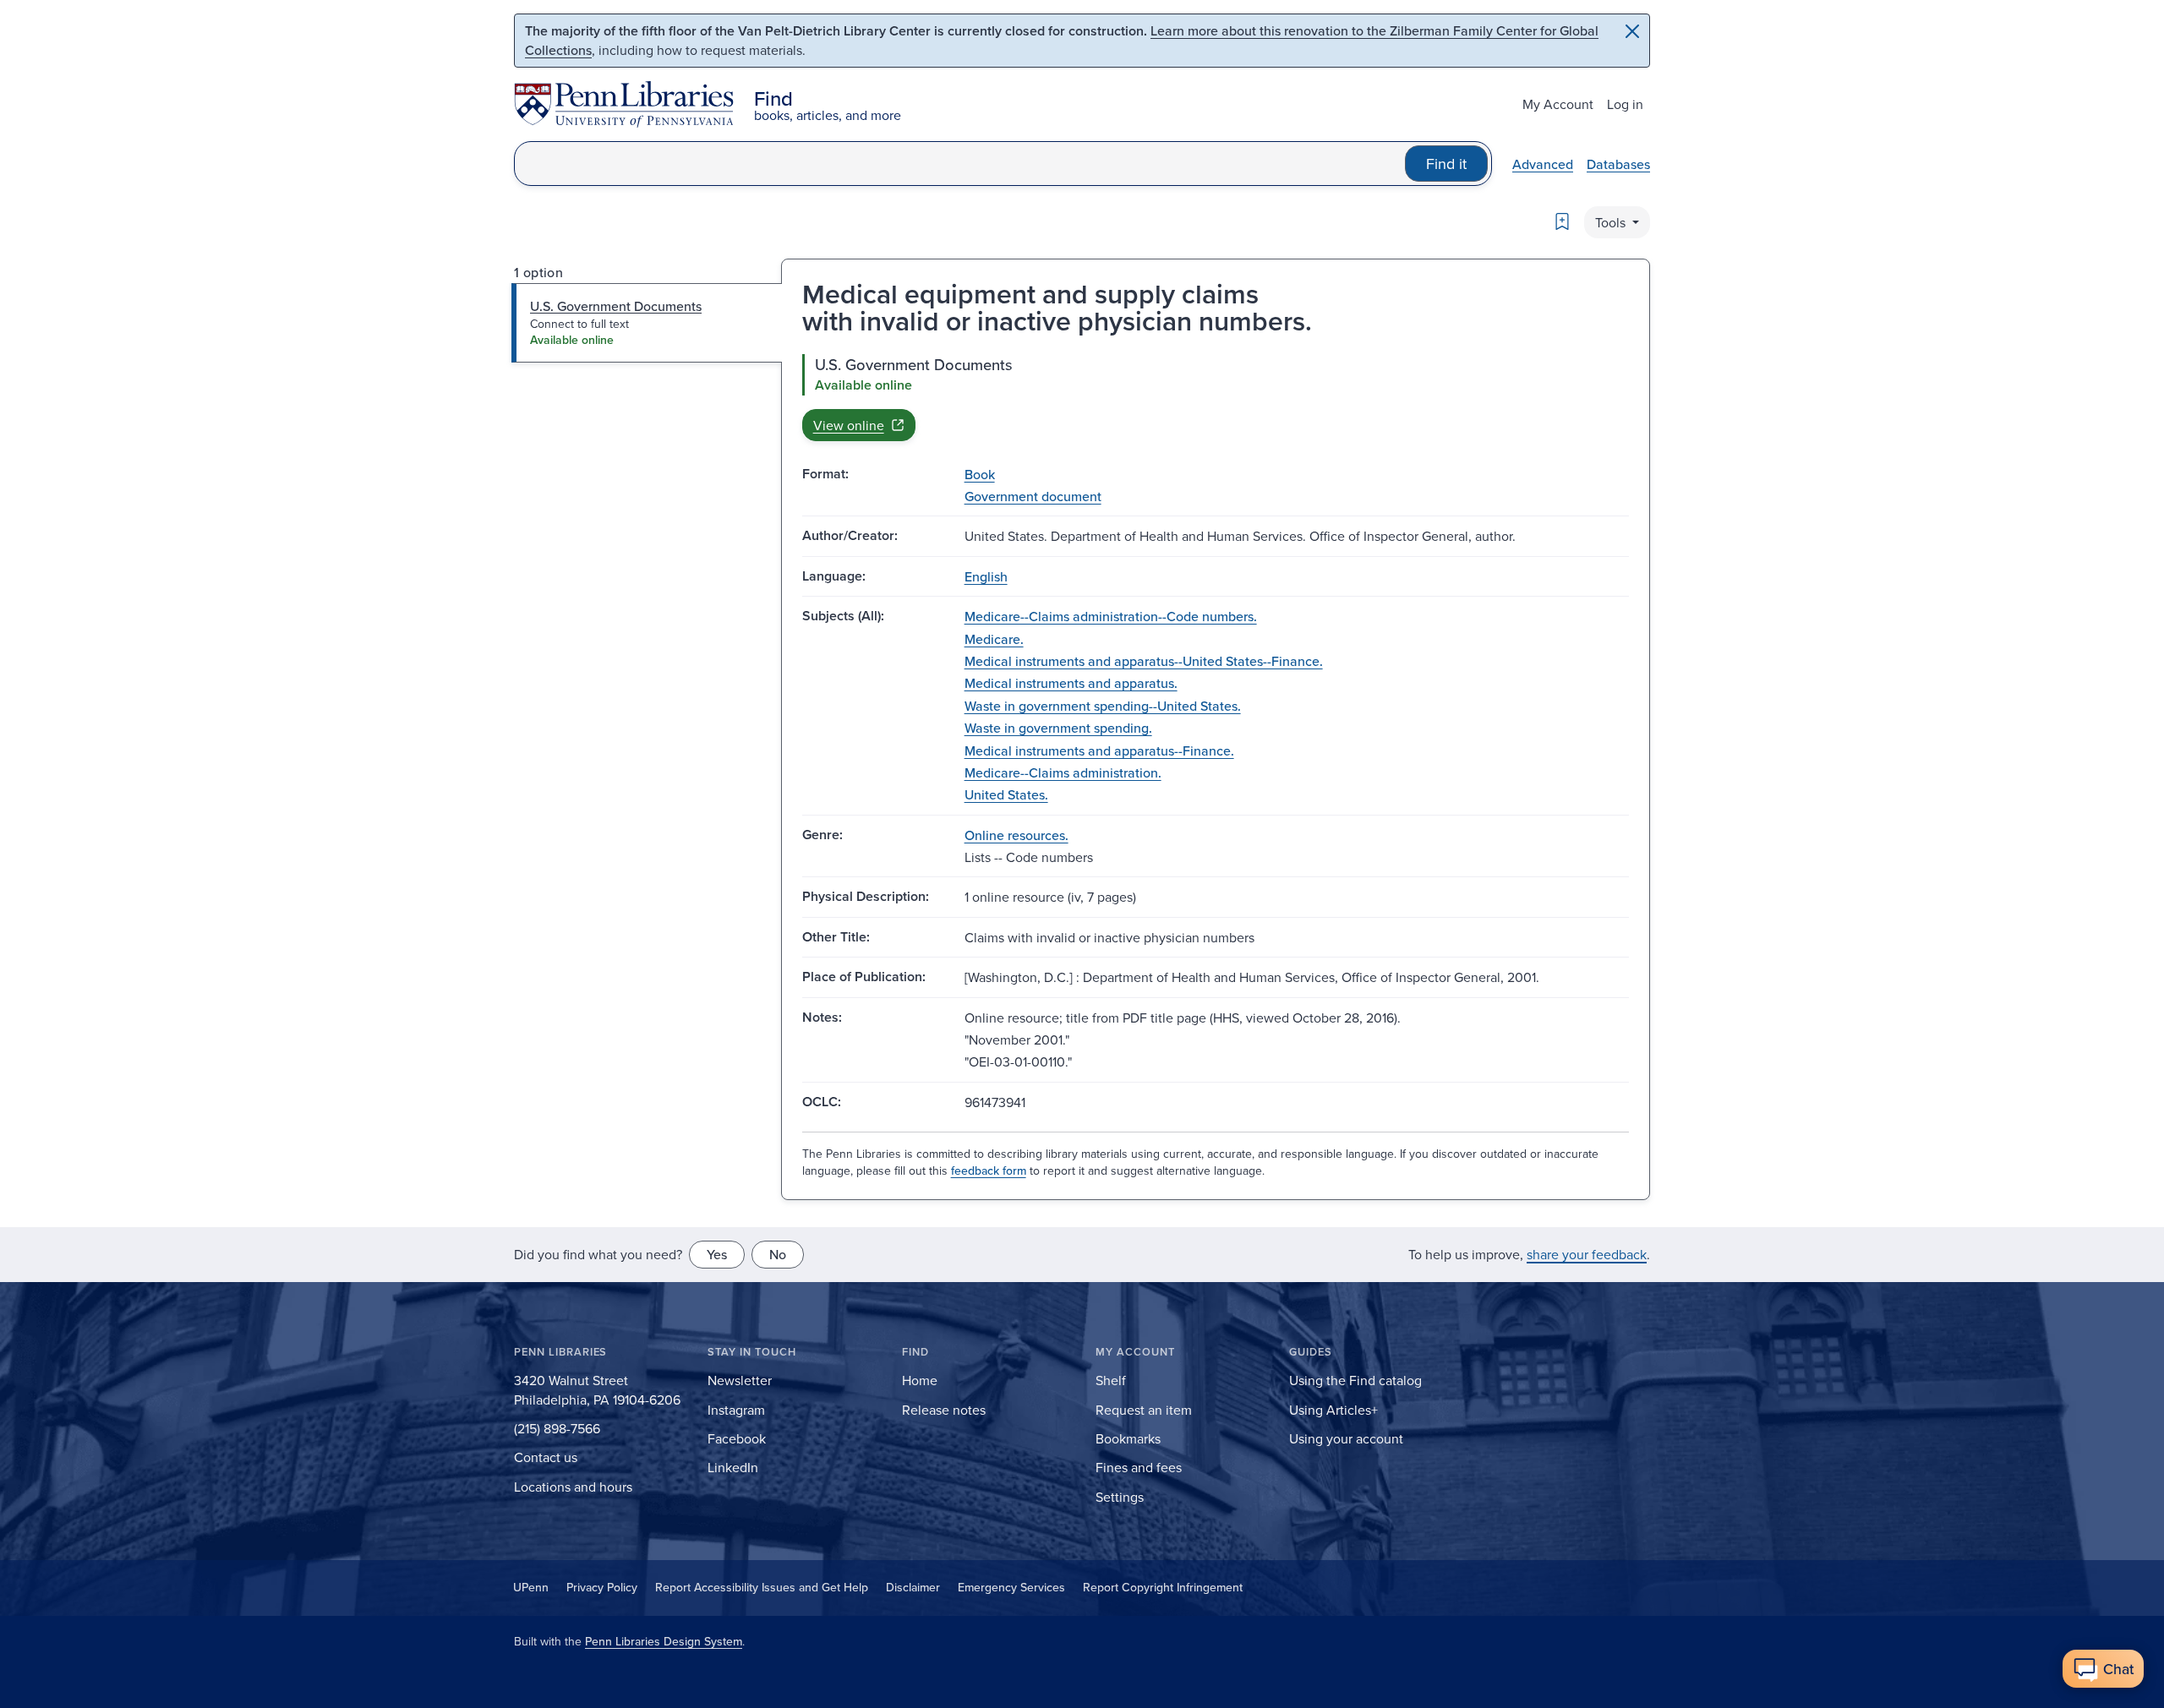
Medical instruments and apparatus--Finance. (1099, 750)
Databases (1618, 164)
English (986, 576)
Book (980, 474)
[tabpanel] (1216, 397)
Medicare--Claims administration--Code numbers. (1111, 616)
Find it (1446, 164)
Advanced (1543, 164)
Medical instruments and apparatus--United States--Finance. (1144, 661)
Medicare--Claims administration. (1063, 772)
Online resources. (1016, 835)
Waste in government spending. (1058, 728)
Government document (1033, 496)
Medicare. (994, 639)
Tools (1612, 222)
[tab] (647, 323)
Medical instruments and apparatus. (1071, 683)
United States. (1006, 794)
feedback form (989, 1170)
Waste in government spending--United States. (1103, 706)
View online (849, 425)
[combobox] (960, 164)
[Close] (1632, 31)
